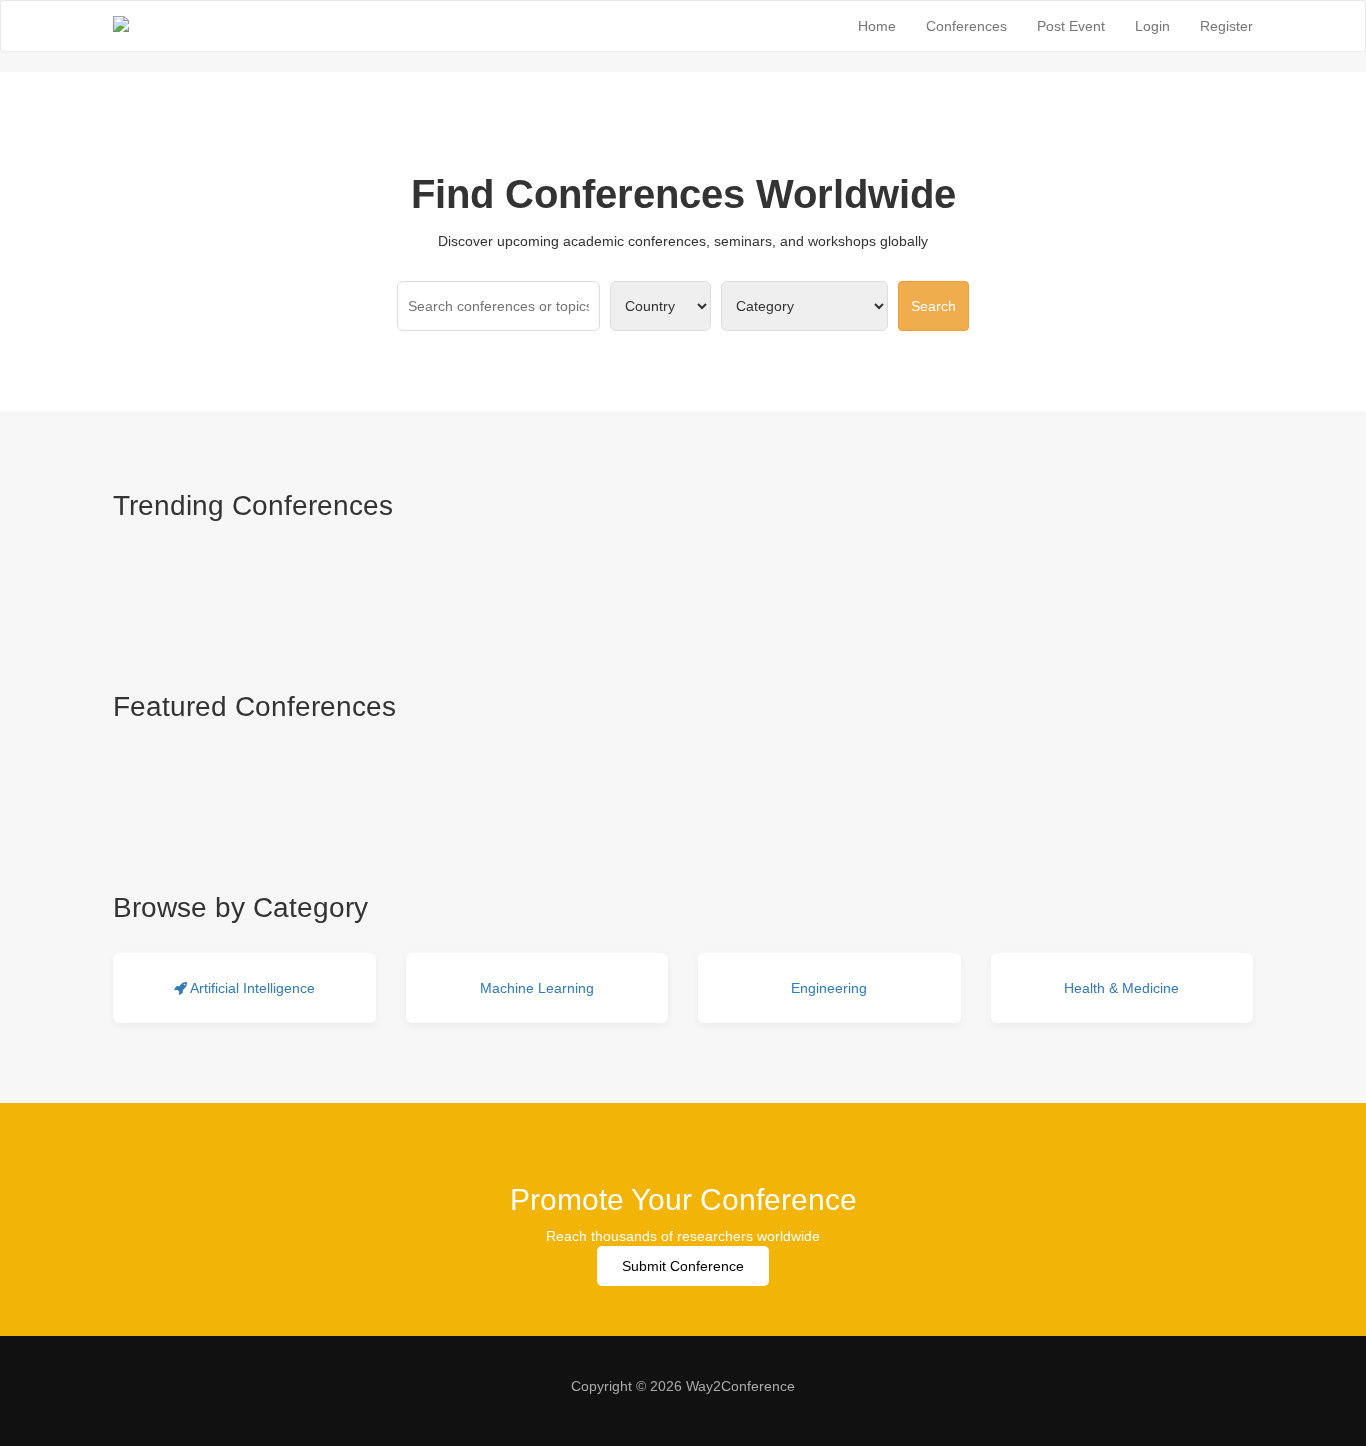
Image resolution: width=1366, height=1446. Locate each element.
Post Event (1071, 26)
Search (933, 306)
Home (877, 26)
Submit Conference (683, 1266)
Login (1152, 26)
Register (1226, 26)
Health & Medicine (1121, 988)
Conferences (966, 26)
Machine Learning (537, 988)
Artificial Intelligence (251, 988)
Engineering (829, 988)
